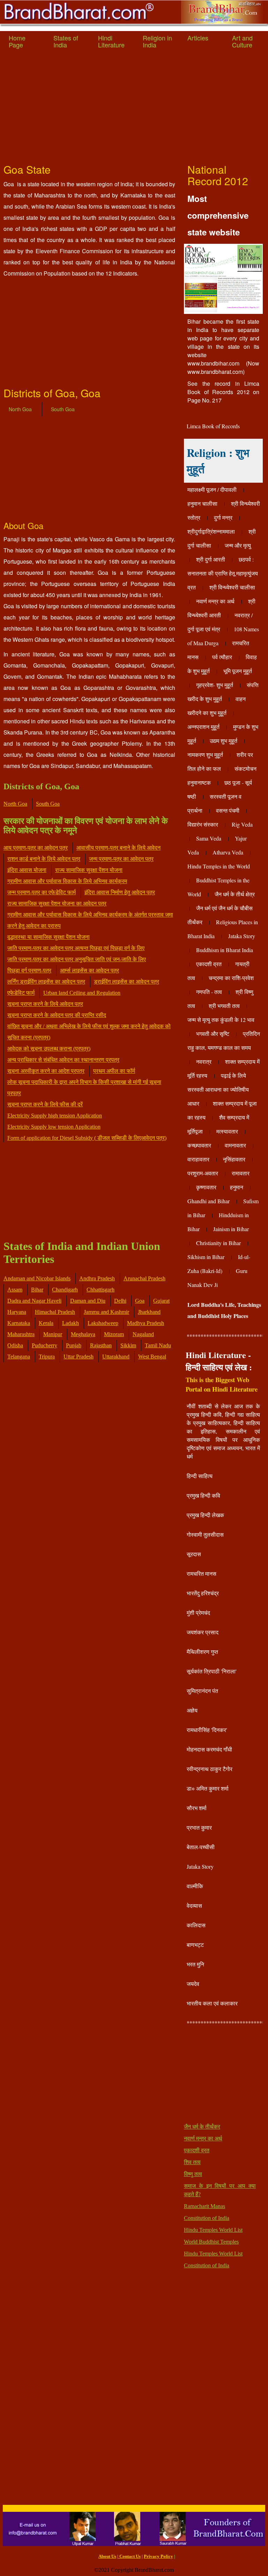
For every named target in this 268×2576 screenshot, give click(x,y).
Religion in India (157, 41)
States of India (66, 41)
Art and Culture (242, 41)
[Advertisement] (134, 108)
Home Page (17, 41)
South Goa (63, 409)
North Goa (20, 409)
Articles (198, 38)
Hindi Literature (111, 41)
